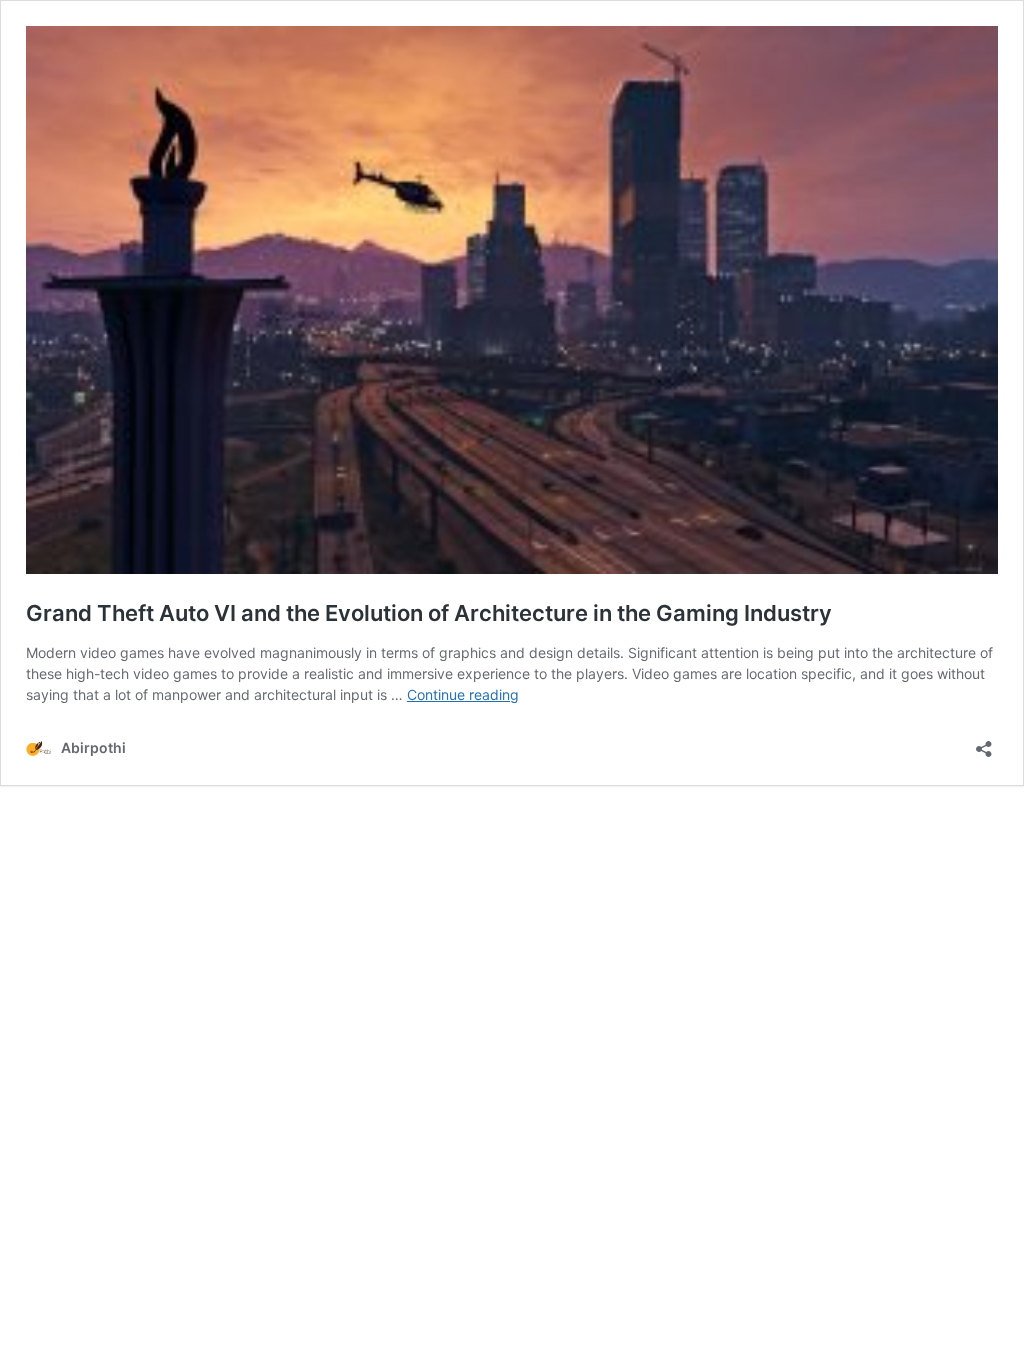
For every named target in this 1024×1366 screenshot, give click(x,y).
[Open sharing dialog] (984, 742)
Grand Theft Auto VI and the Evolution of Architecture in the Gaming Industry (429, 613)
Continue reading (463, 694)
